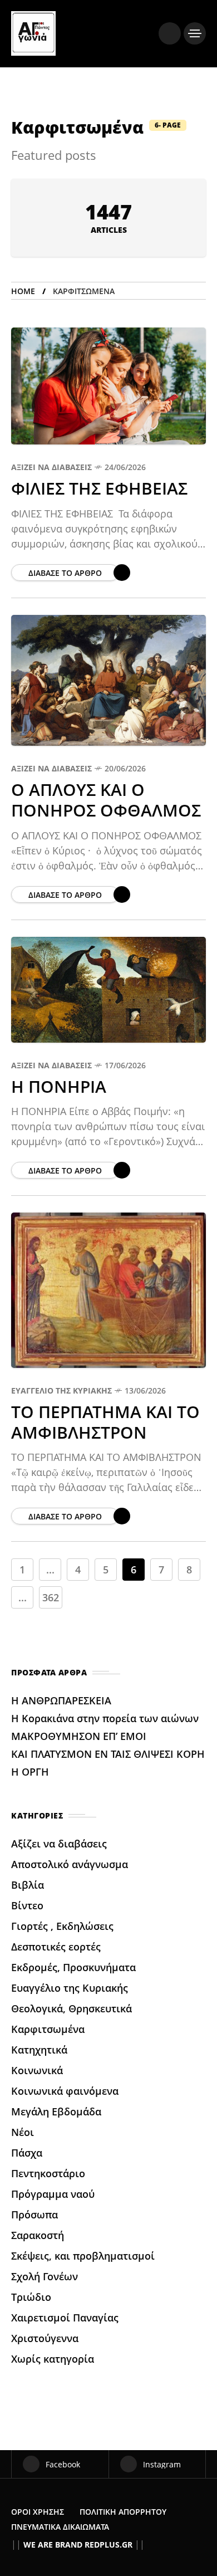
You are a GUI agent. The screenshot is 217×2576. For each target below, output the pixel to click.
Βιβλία (28, 1885)
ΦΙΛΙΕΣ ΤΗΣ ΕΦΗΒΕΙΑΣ (102, 488)
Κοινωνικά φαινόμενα (65, 2091)
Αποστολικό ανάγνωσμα (70, 1864)
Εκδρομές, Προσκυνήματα (73, 1967)
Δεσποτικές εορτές (56, 1947)
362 (51, 1597)
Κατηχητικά (39, 2050)
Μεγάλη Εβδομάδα (56, 2111)
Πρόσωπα (34, 2215)
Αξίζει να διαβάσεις (51, 467)
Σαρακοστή (38, 2235)
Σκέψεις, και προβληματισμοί (83, 2256)
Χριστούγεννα (45, 2338)
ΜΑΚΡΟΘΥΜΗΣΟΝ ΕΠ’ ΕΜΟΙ (80, 1736)
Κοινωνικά (37, 2070)
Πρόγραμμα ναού (53, 2194)
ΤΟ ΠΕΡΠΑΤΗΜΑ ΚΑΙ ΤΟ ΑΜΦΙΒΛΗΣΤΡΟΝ (105, 1422)
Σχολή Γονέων (45, 2276)
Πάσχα (27, 2153)
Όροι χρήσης (38, 2512)
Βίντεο (27, 1905)
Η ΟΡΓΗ (31, 1772)
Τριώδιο (31, 2297)
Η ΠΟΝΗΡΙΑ (59, 1086)
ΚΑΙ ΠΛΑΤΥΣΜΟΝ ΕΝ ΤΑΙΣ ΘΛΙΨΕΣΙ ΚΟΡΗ (108, 1754)
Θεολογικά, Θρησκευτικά (71, 2008)
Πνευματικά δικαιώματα (60, 2527)
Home (23, 291)
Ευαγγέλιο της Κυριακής (61, 1390)
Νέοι (23, 2132)
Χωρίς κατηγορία (53, 2359)
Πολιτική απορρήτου (123, 2512)
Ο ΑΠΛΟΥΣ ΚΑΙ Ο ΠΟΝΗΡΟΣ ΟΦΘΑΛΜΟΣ (108, 800)
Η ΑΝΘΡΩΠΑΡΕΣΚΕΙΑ (63, 1700)
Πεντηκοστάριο (48, 2173)
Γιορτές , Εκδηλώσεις (62, 1926)
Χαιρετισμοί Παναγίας (65, 2318)
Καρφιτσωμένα (48, 2029)
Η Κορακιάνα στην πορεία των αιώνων (105, 1718)
